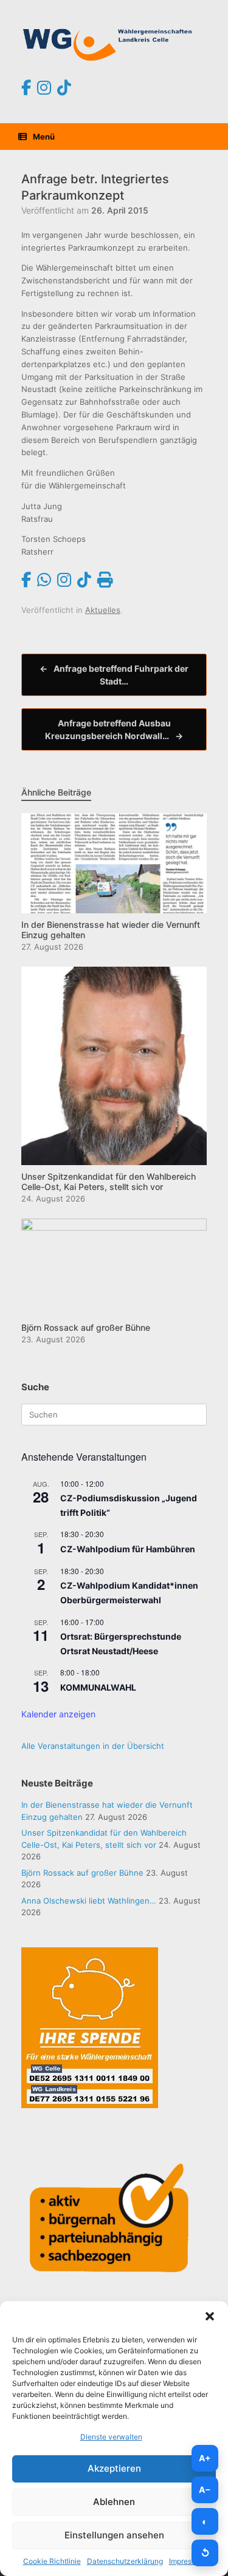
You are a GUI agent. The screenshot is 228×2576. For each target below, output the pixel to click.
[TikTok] (64, 88)
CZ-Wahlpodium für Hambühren (128, 1549)
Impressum (187, 2561)
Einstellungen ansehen (114, 2535)
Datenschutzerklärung (125, 2561)
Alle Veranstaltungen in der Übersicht (93, 1746)
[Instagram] (44, 88)
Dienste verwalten (111, 2437)
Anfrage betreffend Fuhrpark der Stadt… (114, 675)
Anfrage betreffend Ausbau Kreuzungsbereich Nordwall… (114, 729)
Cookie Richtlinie (52, 2561)
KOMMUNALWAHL (98, 1687)
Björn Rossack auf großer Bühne (82, 1873)
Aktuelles (103, 610)
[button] (210, 2316)
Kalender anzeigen (58, 1714)
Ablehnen (114, 2502)
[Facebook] (26, 88)
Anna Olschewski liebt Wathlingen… (89, 1901)
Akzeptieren (114, 2468)
